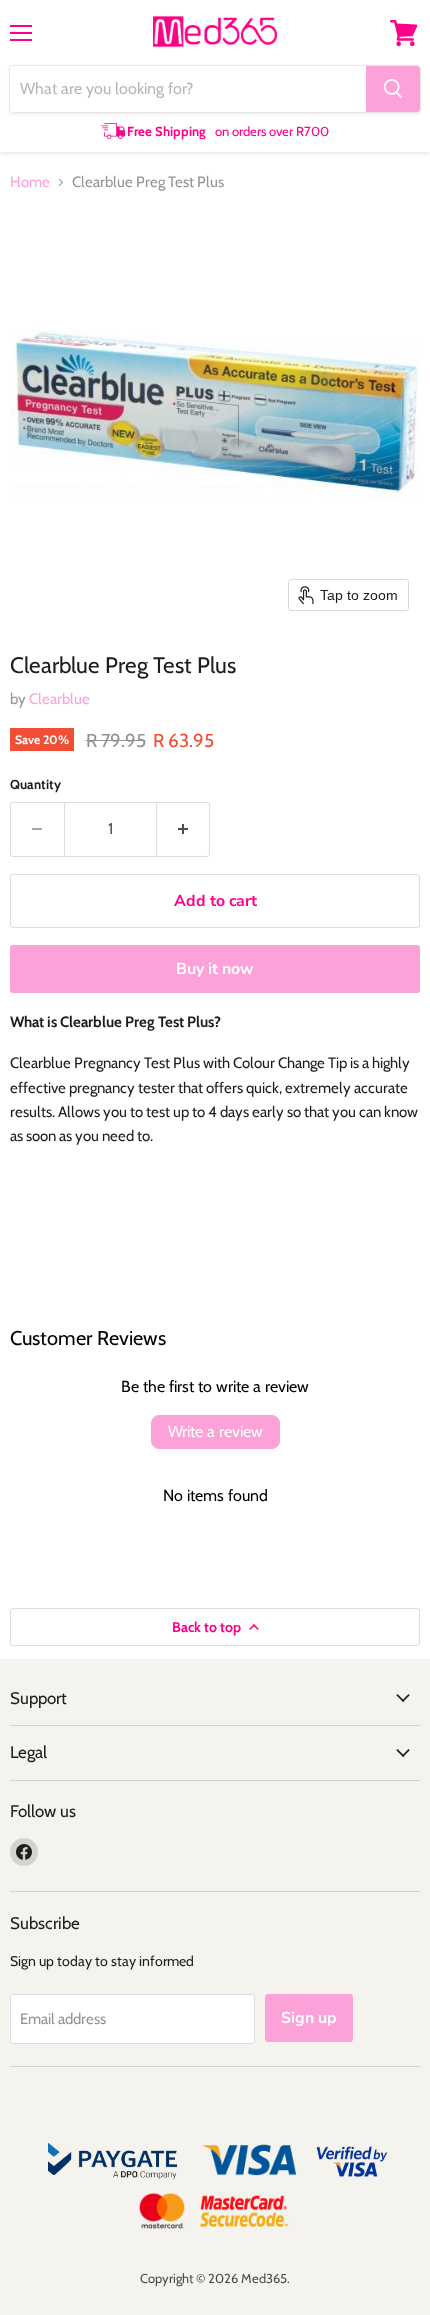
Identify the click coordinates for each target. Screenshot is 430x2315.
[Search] (393, 89)
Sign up (309, 2018)
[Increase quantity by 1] (184, 829)
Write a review (215, 1431)
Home (30, 182)
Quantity (35, 784)
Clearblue (59, 699)
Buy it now (215, 969)
